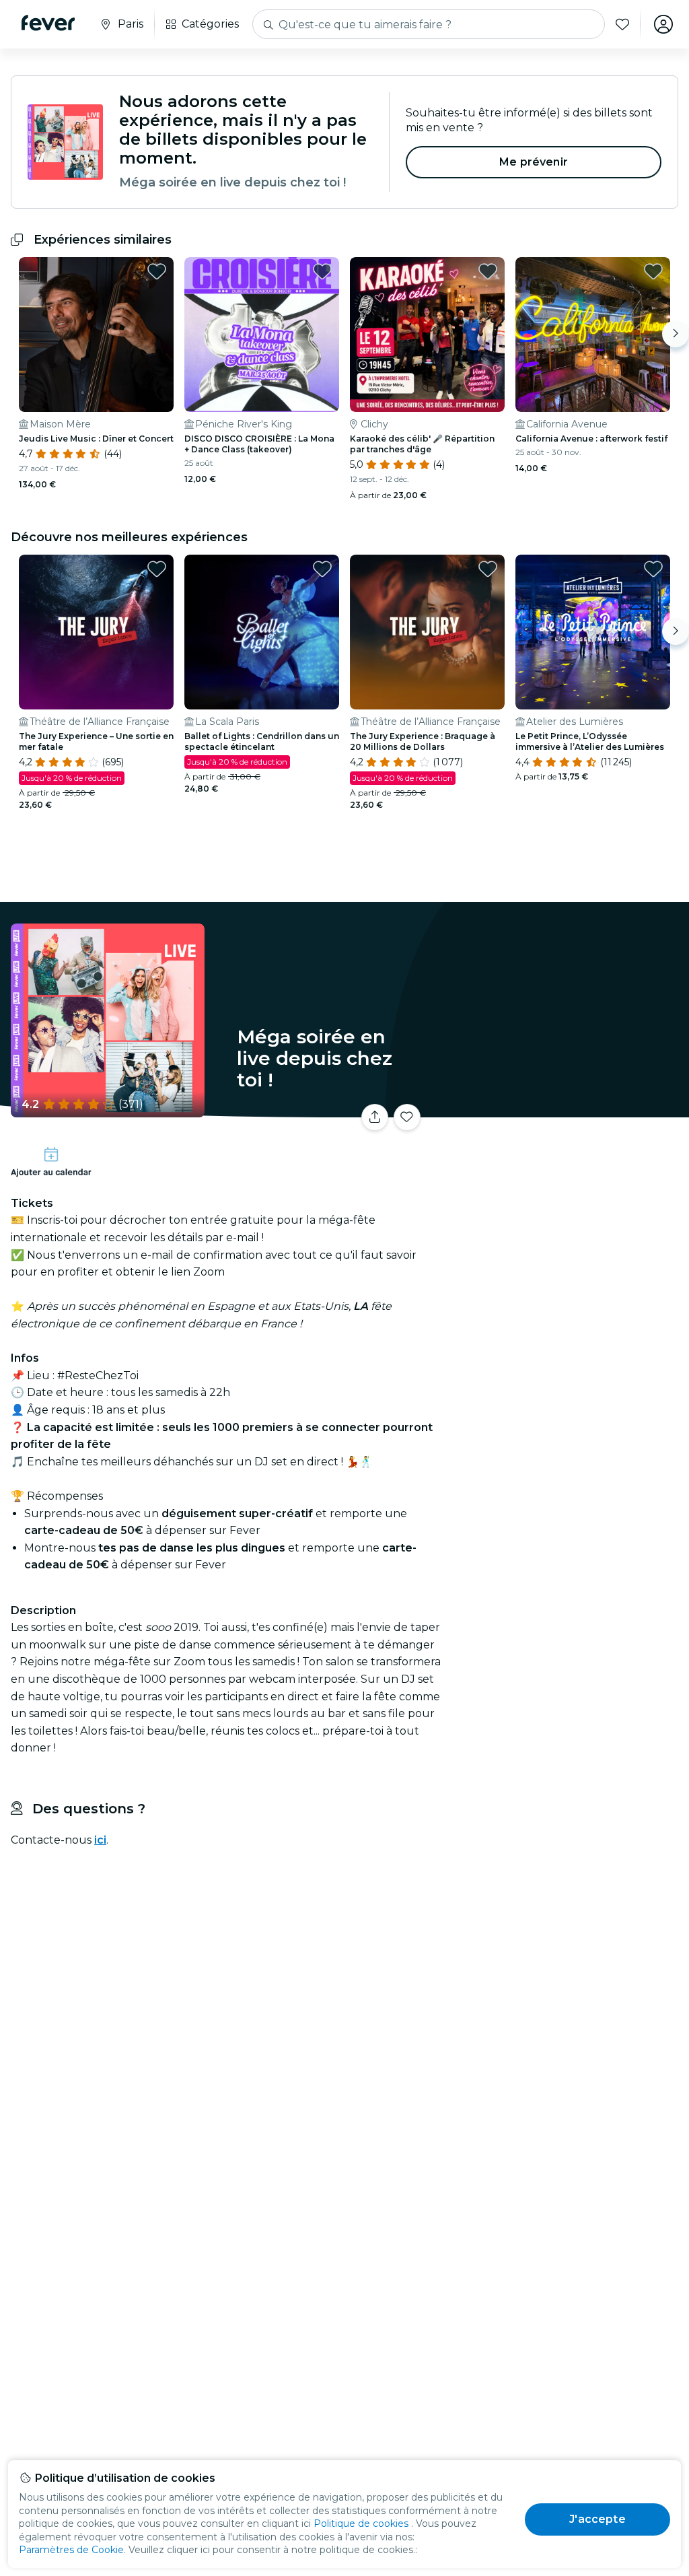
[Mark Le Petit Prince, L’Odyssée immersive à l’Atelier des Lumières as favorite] (653, 569)
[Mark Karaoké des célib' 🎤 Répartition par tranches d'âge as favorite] (488, 271)
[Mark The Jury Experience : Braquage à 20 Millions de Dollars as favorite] (488, 569)
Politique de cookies (361, 2523)
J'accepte (597, 2519)
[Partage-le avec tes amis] (375, 1117)
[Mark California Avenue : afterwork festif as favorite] (653, 271)
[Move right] (676, 334)
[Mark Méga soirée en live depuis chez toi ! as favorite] (407, 1117)
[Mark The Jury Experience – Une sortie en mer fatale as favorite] (157, 569)
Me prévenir (534, 162)
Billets (568, 1122)
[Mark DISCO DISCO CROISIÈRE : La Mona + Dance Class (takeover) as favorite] (322, 271)
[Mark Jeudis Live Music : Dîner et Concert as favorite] (157, 271)
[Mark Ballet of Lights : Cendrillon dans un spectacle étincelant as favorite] (322, 569)
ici (100, 1840)
